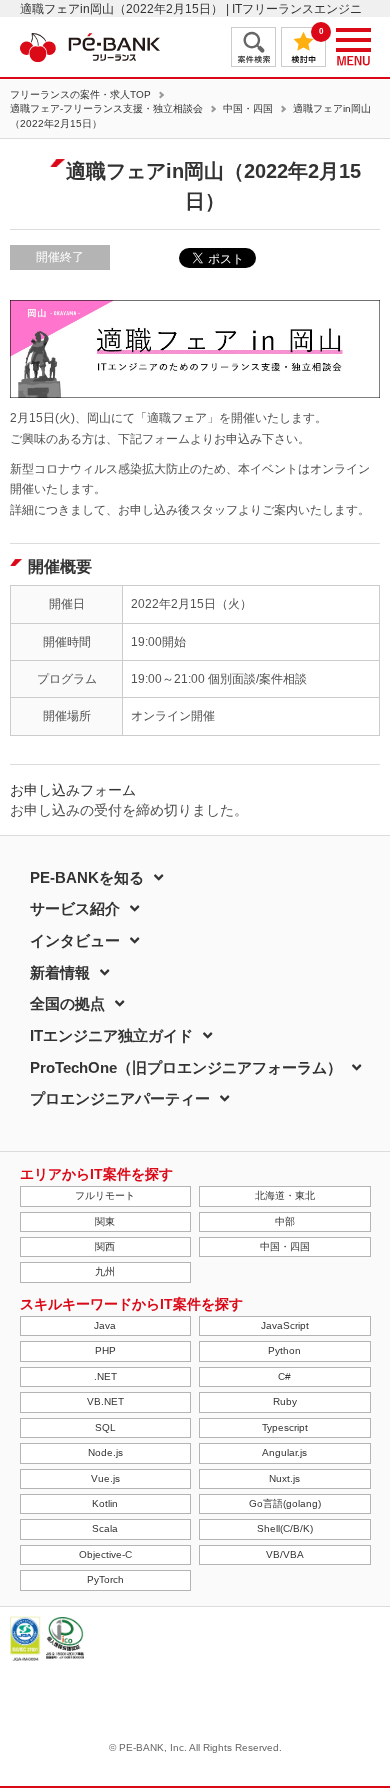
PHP (105, 1350)
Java (105, 1325)
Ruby (285, 1401)
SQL (105, 1427)
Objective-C (105, 1554)
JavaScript (285, 1325)
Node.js (105, 1452)
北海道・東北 (285, 1195)
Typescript (285, 1427)
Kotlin (105, 1503)
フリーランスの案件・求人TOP (80, 95)
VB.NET (105, 1401)
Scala (105, 1528)
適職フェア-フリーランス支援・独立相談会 (106, 109)
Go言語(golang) (285, 1503)
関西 (105, 1246)
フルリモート (105, 1195)
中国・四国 (248, 109)
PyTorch (105, 1579)
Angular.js (284, 1452)
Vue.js (105, 1478)
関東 (105, 1221)
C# (284, 1376)
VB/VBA (285, 1554)
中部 (285, 1221)
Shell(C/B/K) (285, 1528)
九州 (105, 1271)
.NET (105, 1376)
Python (284, 1350)
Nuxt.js (284, 1478)
